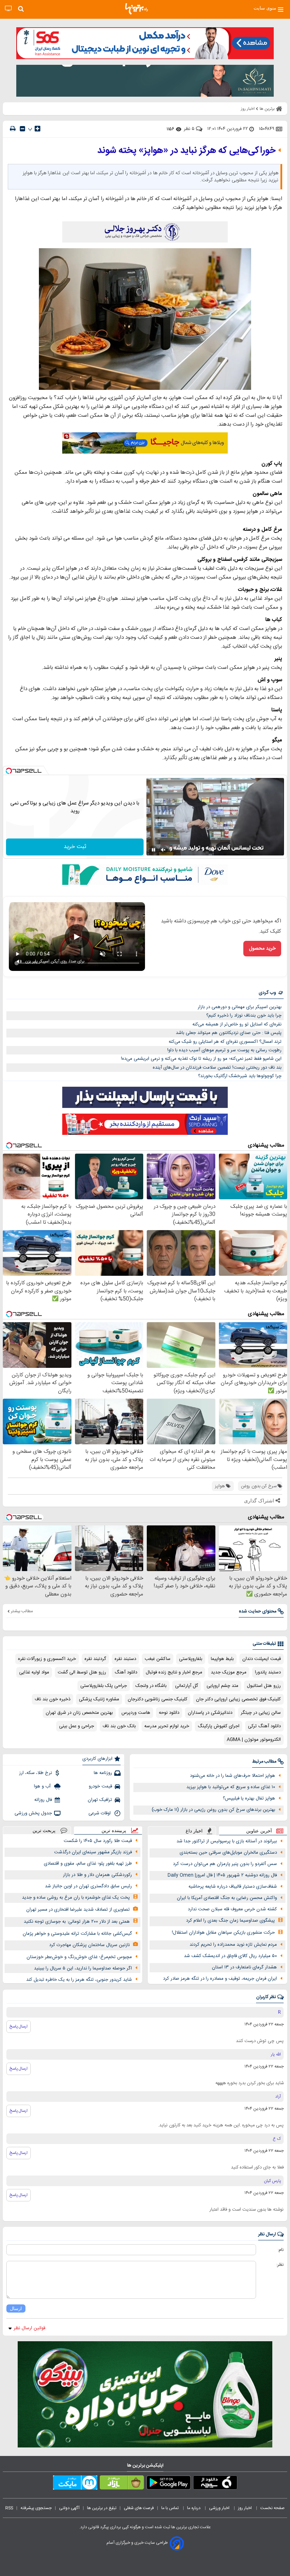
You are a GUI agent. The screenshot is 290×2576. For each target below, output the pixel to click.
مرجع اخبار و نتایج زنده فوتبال (174, 1672)
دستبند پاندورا (268, 1672)
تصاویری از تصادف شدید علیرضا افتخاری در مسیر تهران (78, 1910)
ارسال (16, 2308)
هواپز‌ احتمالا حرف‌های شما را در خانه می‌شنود (233, 1776)
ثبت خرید (75, 847)
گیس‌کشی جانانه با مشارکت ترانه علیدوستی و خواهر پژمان (77, 1934)
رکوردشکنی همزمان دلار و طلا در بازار (97, 1875)
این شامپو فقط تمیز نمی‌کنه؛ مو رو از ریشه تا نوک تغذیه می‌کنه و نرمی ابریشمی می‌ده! (201, 1059)
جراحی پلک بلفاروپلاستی (104, 1686)
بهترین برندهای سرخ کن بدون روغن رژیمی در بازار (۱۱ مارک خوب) (213, 1810)
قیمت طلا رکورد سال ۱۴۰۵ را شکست (98, 1841)
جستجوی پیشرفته (36, 2508)
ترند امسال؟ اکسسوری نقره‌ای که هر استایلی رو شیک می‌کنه (225, 1042)
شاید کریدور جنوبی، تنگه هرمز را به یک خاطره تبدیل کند (79, 1980)
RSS (9, 2508)
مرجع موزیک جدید (229, 1672)
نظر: (280, 2265)
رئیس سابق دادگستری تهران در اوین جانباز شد (88, 1886)
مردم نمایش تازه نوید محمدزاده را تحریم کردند (233, 1945)
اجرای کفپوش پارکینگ (219, 1726)
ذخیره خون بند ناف (53, 1699)
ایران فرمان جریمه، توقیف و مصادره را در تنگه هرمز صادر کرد (220, 1979)
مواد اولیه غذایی (34, 1672)
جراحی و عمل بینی (77, 1726)
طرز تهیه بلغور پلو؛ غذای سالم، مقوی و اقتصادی (88, 1864)
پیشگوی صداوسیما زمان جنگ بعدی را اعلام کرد (230, 1921)
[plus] (37, 129)
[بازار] (122, 2484)
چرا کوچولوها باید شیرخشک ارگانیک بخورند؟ (240, 1076)
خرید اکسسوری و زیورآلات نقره (47, 1659)
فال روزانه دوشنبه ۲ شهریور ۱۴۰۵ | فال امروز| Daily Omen (222, 1875)
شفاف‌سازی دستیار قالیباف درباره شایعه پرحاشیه (233, 1887)
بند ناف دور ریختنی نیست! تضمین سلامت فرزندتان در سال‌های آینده (217, 1068)
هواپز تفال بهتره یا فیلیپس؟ (249, 1798)
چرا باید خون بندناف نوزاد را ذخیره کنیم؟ (244, 1016)
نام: (281, 2250)
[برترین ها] (137, 9)
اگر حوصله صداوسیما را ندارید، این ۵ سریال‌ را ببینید (83, 1968)
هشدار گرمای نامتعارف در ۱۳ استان (244, 1967)
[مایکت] (75, 2484)
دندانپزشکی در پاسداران (210, 1713)
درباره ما (194, 2508)
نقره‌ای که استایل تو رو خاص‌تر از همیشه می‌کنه (237, 1024)
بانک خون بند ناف (119, 1726)
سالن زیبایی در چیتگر (261, 1713)
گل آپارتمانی (187, 1686)
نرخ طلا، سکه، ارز (36, 1773)
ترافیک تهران (100, 1800)
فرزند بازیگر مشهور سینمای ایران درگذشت (93, 1852)
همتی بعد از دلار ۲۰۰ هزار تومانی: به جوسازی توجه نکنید (77, 1922)
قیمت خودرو (100, 1786)
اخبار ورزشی (220, 2508)
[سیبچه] (215, 2484)
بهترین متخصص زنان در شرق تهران (79, 1713)
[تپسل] (9, 771)
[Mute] (163, 850)
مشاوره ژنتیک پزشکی (99, 1699)
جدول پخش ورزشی (33, 1813)
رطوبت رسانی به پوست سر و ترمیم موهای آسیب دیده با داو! (224, 1050)
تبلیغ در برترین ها (102, 2508)
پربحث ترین (44, 1830)
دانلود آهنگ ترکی (264, 1726)
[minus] (22, 129)
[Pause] (153, 850)
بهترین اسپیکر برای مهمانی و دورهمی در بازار (240, 1007)
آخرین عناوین (259, 1831)
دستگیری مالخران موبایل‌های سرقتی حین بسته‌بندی (228, 1853)
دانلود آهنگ (126, 1672)
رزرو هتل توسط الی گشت (82, 1672)
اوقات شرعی (100, 1813)
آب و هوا (43, 1786)
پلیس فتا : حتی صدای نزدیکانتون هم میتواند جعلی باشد (229, 1033)
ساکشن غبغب (158, 1659)
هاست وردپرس (136, 1713)
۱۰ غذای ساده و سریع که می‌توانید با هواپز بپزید (231, 1787)
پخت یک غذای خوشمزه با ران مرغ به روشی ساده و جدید (76, 1898)
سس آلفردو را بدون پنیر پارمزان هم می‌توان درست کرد (225, 1864)
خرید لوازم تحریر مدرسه (167, 1726)
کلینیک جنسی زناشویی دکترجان (158, 1699)
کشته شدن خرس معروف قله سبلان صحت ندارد (232, 1909)
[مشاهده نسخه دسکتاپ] (8, 9)
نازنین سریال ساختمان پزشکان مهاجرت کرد (89, 1945)
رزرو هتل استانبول (264, 1686)
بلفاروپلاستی (191, 1659)
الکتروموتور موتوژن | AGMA (254, 1740)
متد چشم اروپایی (222, 1686)
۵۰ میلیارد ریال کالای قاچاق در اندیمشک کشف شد (230, 1956)
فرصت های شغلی (139, 2508)
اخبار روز (245, 2508)
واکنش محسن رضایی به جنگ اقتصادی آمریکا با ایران (227, 1898)
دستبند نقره (125, 1659)
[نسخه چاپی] (13, 129)
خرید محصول (262, 949)
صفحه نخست (272, 2508)
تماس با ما (170, 2508)
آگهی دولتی (69, 2508)
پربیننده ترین (114, 1830)
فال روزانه (43, 1800)
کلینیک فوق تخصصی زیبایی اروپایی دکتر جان (238, 1699)
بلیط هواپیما (222, 1659)
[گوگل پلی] (169, 2484)
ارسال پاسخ (19, 2026)
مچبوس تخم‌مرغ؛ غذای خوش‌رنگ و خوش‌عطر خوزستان (79, 1957)
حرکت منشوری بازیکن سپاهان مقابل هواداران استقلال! (223, 1933)
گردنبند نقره (95, 1659)
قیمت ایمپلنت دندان (262, 1659)
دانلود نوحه (169, 1713)
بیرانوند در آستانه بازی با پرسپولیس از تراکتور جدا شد (227, 1841)
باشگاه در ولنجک (151, 1686)
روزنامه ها (103, 1773)
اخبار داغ (194, 1831)
